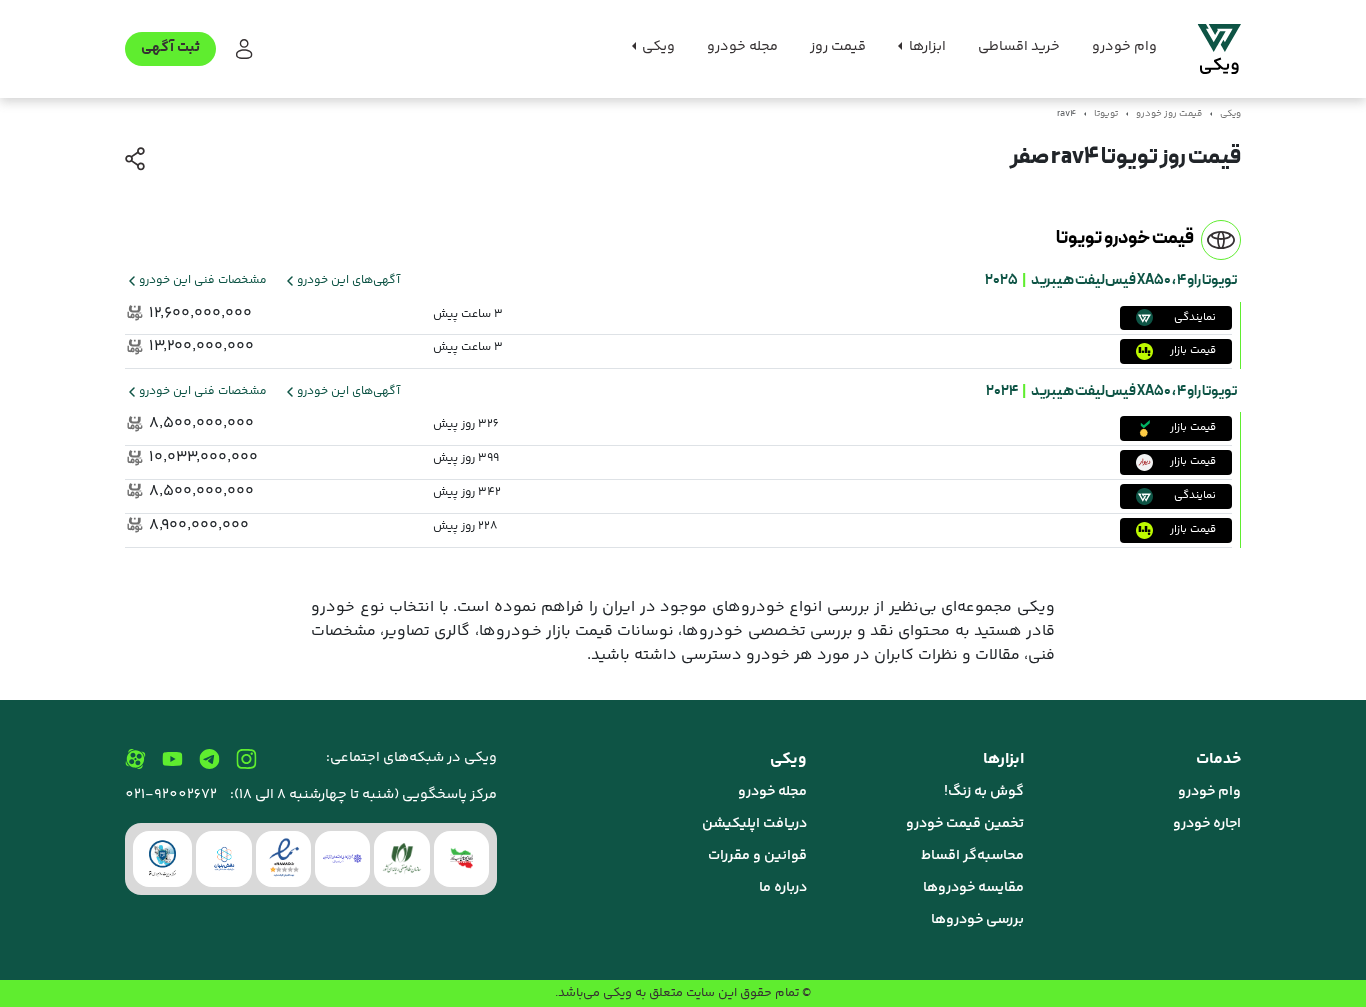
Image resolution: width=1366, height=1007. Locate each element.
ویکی (1230, 114)
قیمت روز (838, 47)
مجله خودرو (742, 47)
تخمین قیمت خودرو (965, 824)
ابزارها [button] (926, 47)
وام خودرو (1124, 47)
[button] (242, 49)
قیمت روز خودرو (1169, 114)
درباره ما (783, 888)
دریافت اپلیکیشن (754, 824)
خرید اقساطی (1019, 47)
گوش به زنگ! (984, 792)
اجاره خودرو (1207, 824)
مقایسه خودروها (973, 888)
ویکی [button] (657, 47)
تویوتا (1106, 114)
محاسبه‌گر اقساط (972, 856)
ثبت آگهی (170, 48)
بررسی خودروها (977, 920)
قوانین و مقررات (757, 856)
